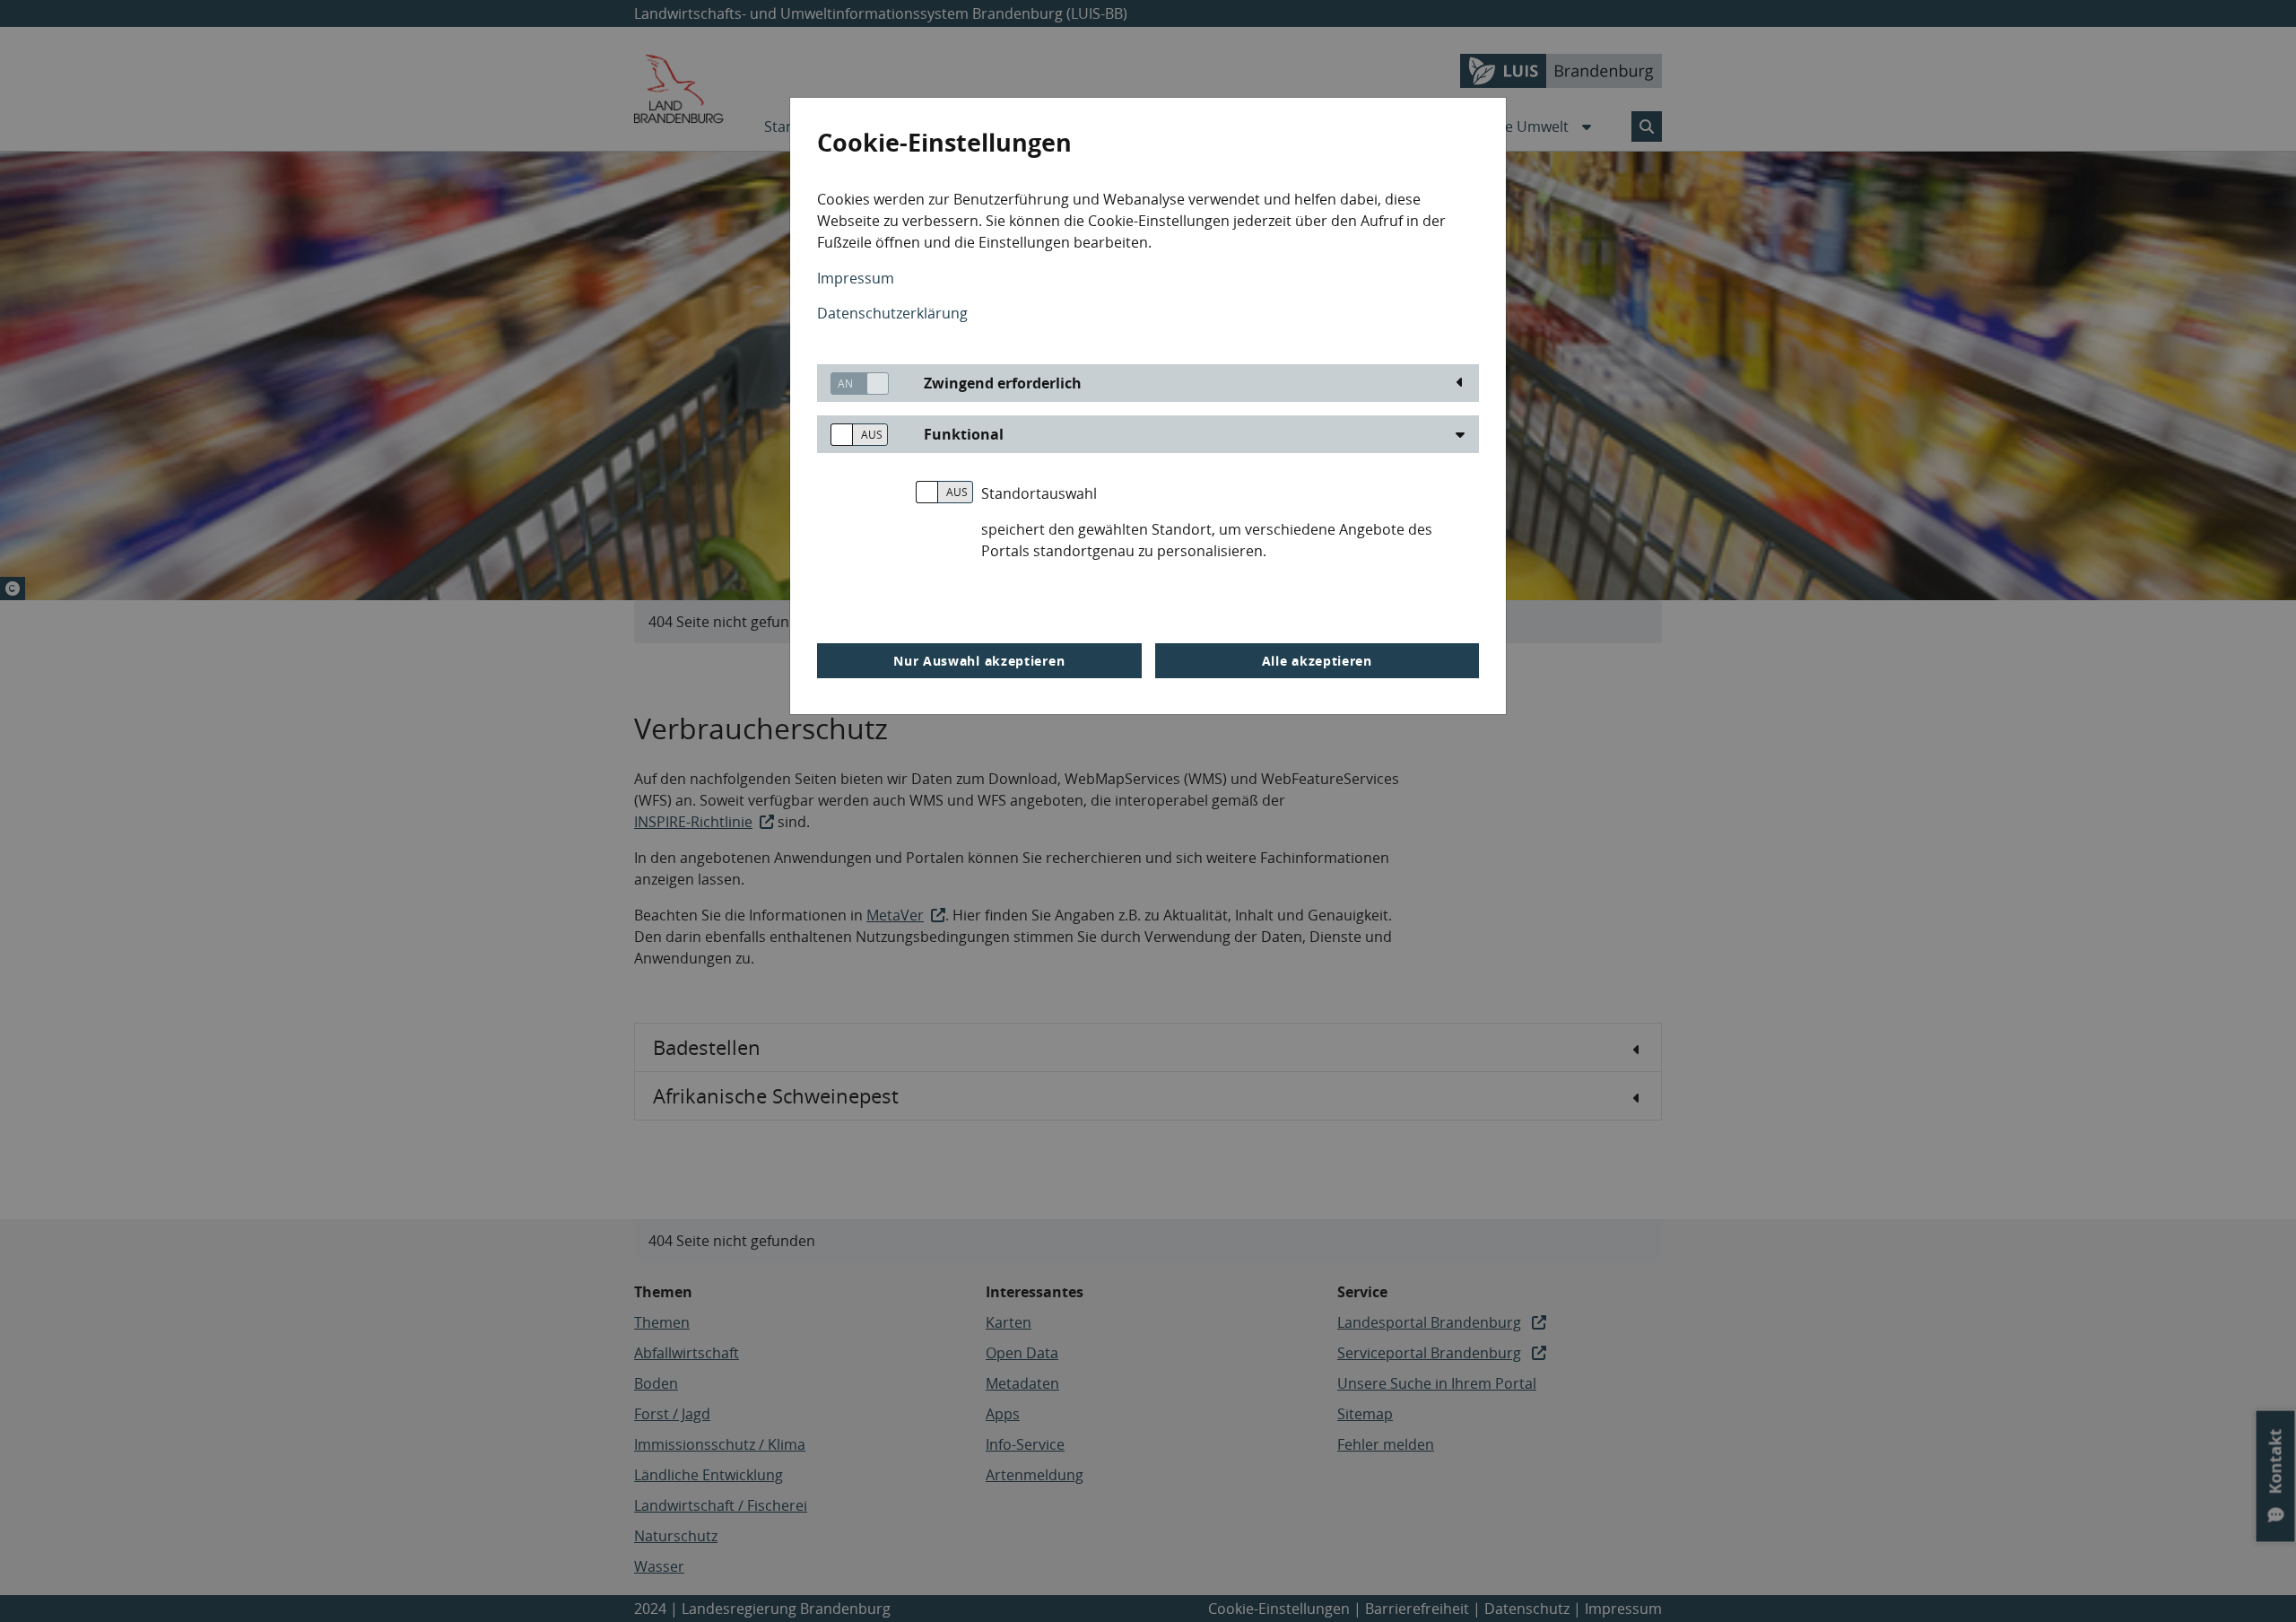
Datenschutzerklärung (892, 313)
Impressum (856, 278)
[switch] (853, 384)
